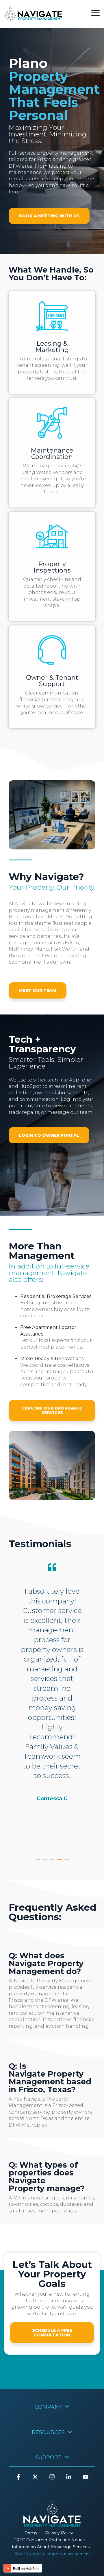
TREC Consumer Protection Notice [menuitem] (51, 2540)
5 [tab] (67, 1862)
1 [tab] (38, 1862)
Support (48, 2458)
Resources (48, 2432)
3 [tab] (53, 1862)
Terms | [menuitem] (33, 2533)
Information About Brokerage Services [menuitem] (51, 2547)
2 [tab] (46, 1862)
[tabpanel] (52, 1706)
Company (48, 2407)
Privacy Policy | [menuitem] (61, 2533)
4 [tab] (60, 1862)
